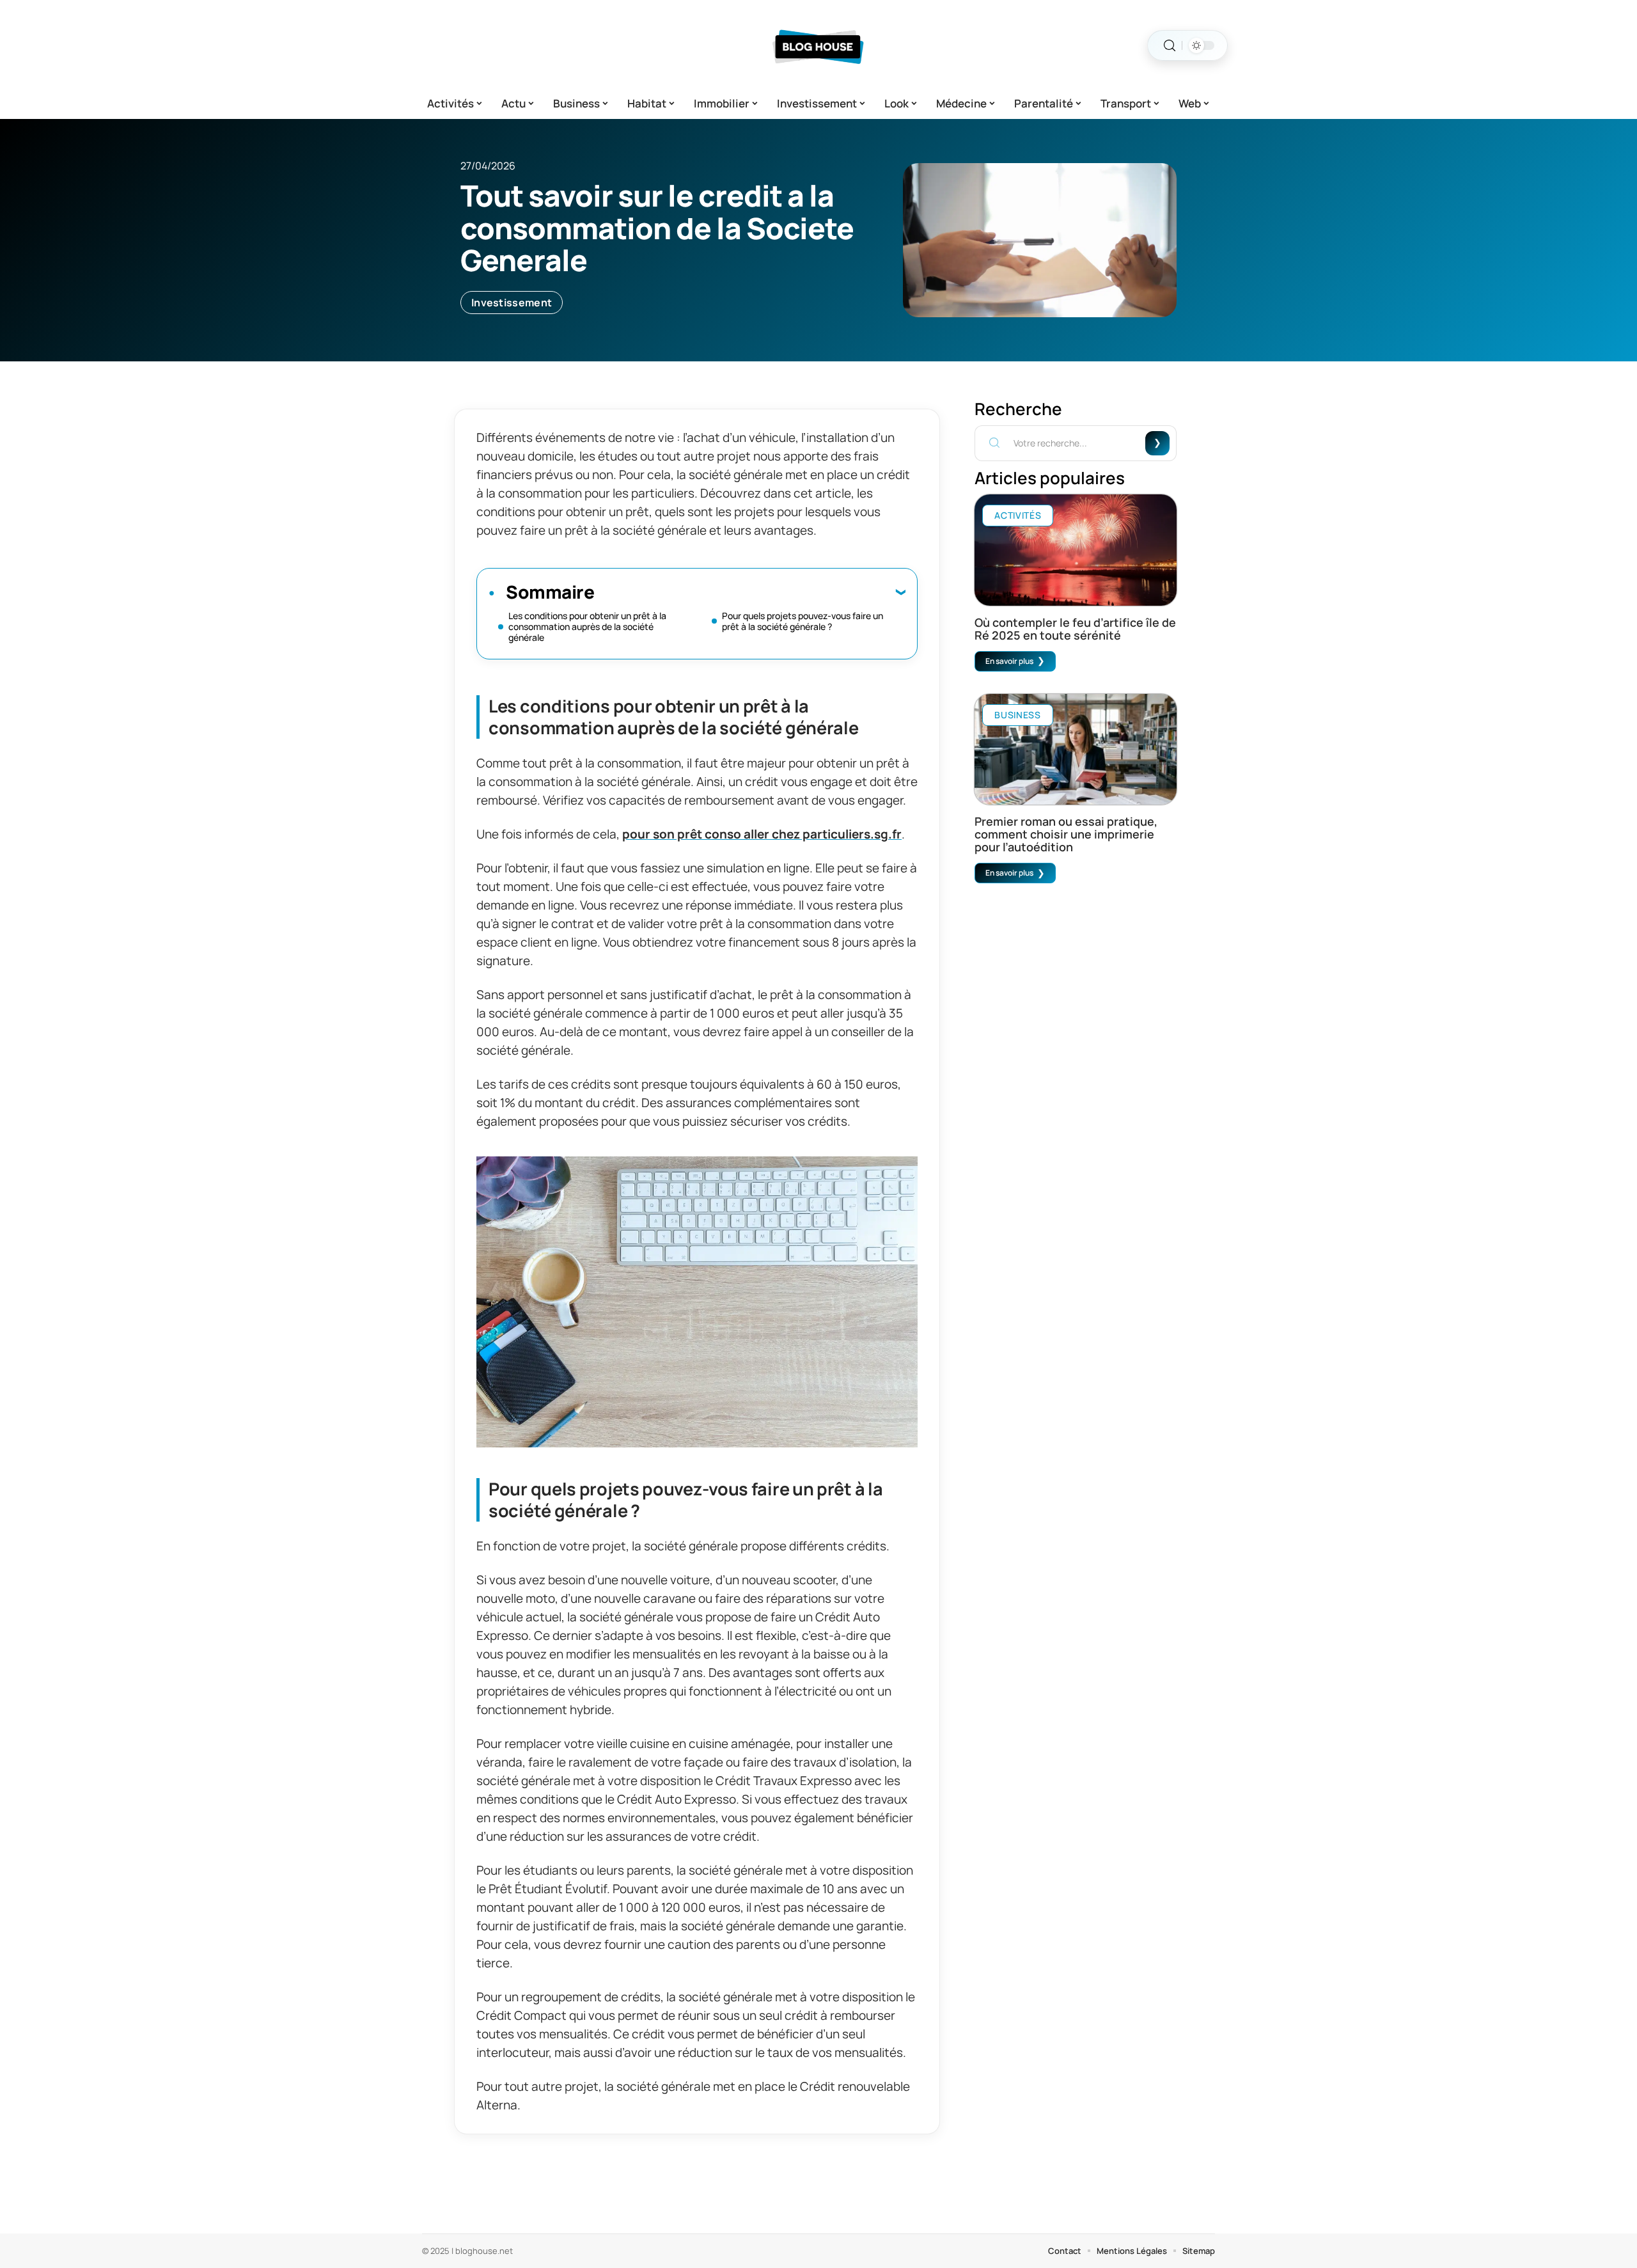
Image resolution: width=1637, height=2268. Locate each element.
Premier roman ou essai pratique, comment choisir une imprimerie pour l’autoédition (1066, 834)
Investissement (512, 303)
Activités (1018, 515)
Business (1018, 715)
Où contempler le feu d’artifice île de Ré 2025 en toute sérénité (1075, 629)
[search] (1170, 46)
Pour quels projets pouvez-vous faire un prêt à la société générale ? (803, 621)
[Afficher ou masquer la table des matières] (750, 592)
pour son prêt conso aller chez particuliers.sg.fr (762, 834)
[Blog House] (818, 45)
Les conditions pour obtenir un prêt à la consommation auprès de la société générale (587, 626)
